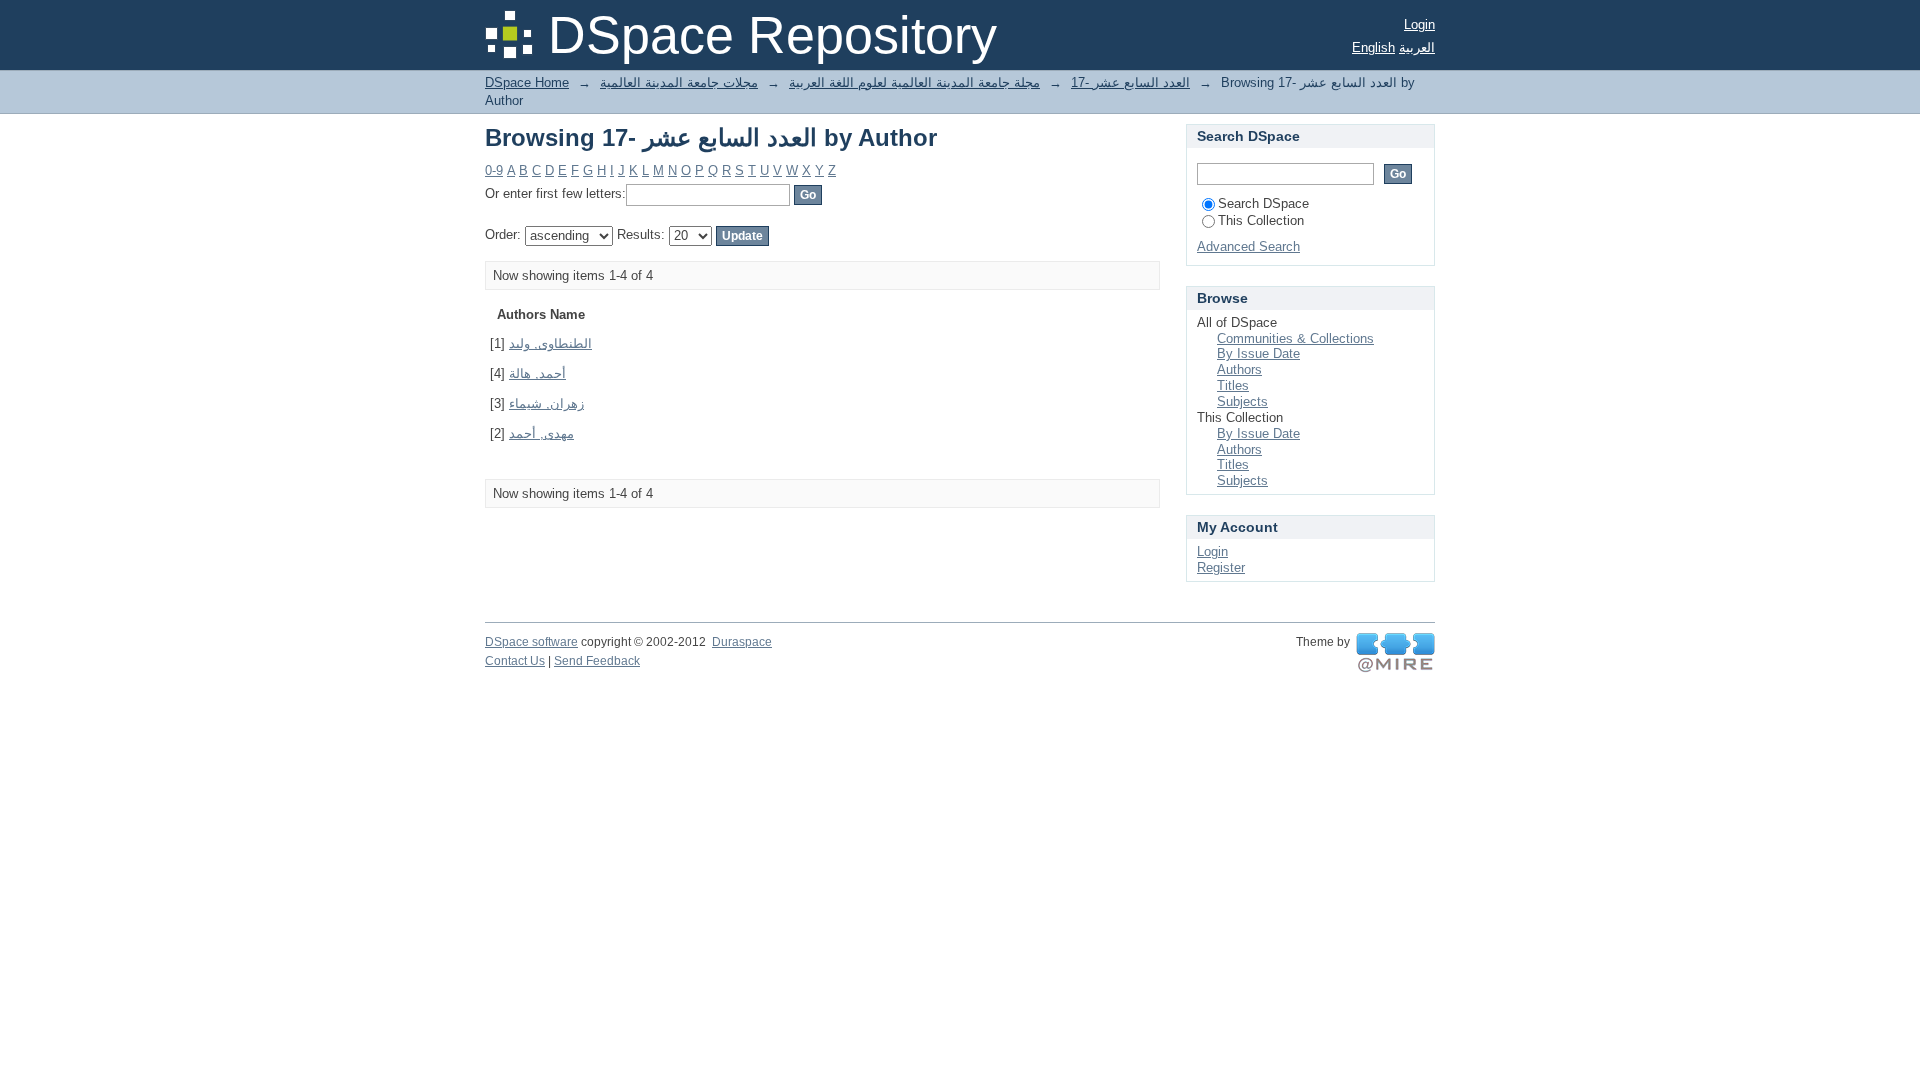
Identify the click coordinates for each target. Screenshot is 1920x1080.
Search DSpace (1263, 203)
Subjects (1242, 401)
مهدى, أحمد (541, 433)
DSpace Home (527, 82)
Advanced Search (1248, 246)
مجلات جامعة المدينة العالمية (679, 82)
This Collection (1261, 220)
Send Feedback (597, 661)
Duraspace (742, 642)
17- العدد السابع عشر (1130, 82)
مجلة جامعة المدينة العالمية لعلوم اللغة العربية (914, 82)
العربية (1417, 47)
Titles (1233, 385)
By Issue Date (1258, 353)
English (1373, 47)
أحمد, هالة (537, 373)
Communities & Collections (1295, 338)
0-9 (494, 170)
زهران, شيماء (546, 403)
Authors (1239, 369)
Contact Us (515, 661)
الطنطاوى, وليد (550, 343)
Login (1419, 24)
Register (1221, 567)
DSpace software (531, 642)
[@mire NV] (1395, 653)
